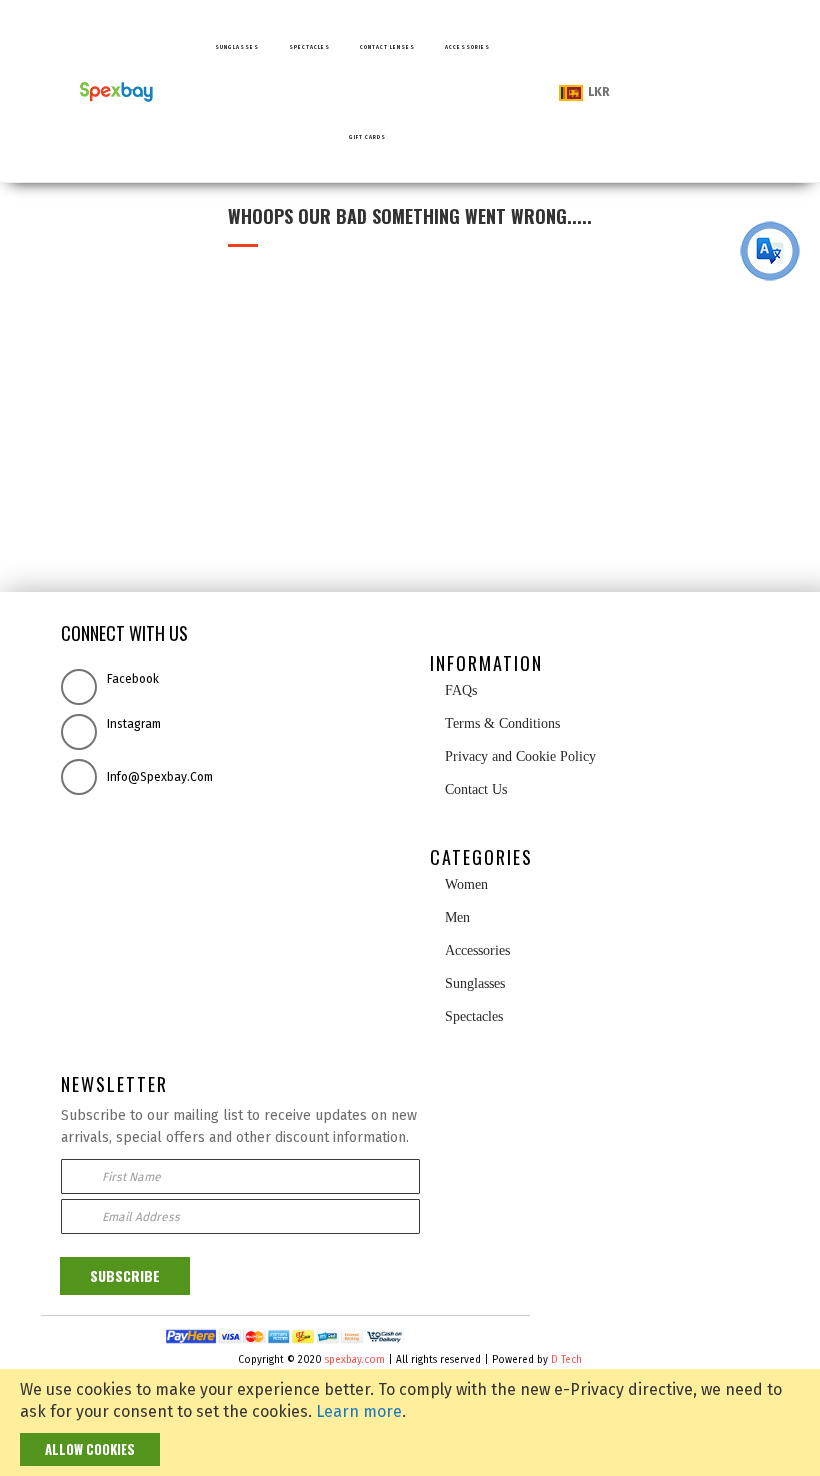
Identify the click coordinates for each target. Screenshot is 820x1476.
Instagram (134, 724)
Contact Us (476, 789)
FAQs (459, 690)
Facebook (133, 679)
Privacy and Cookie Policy (518, 756)
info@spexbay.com (160, 777)
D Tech (566, 1360)
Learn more (359, 1411)
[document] (410, 1422)
